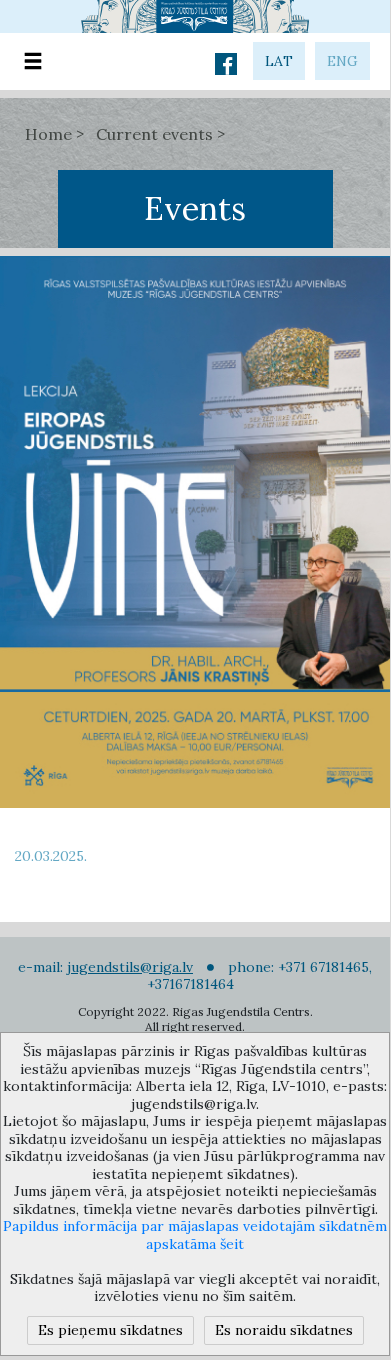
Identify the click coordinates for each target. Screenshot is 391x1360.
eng (342, 61)
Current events (154, 134)
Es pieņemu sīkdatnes (110, 1330)
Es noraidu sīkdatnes (284, 1330)
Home (48, 134)
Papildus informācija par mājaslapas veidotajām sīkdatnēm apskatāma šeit (195, 1235)
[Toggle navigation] (33, 61)
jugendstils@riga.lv (130, 967)
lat (279, 61)
